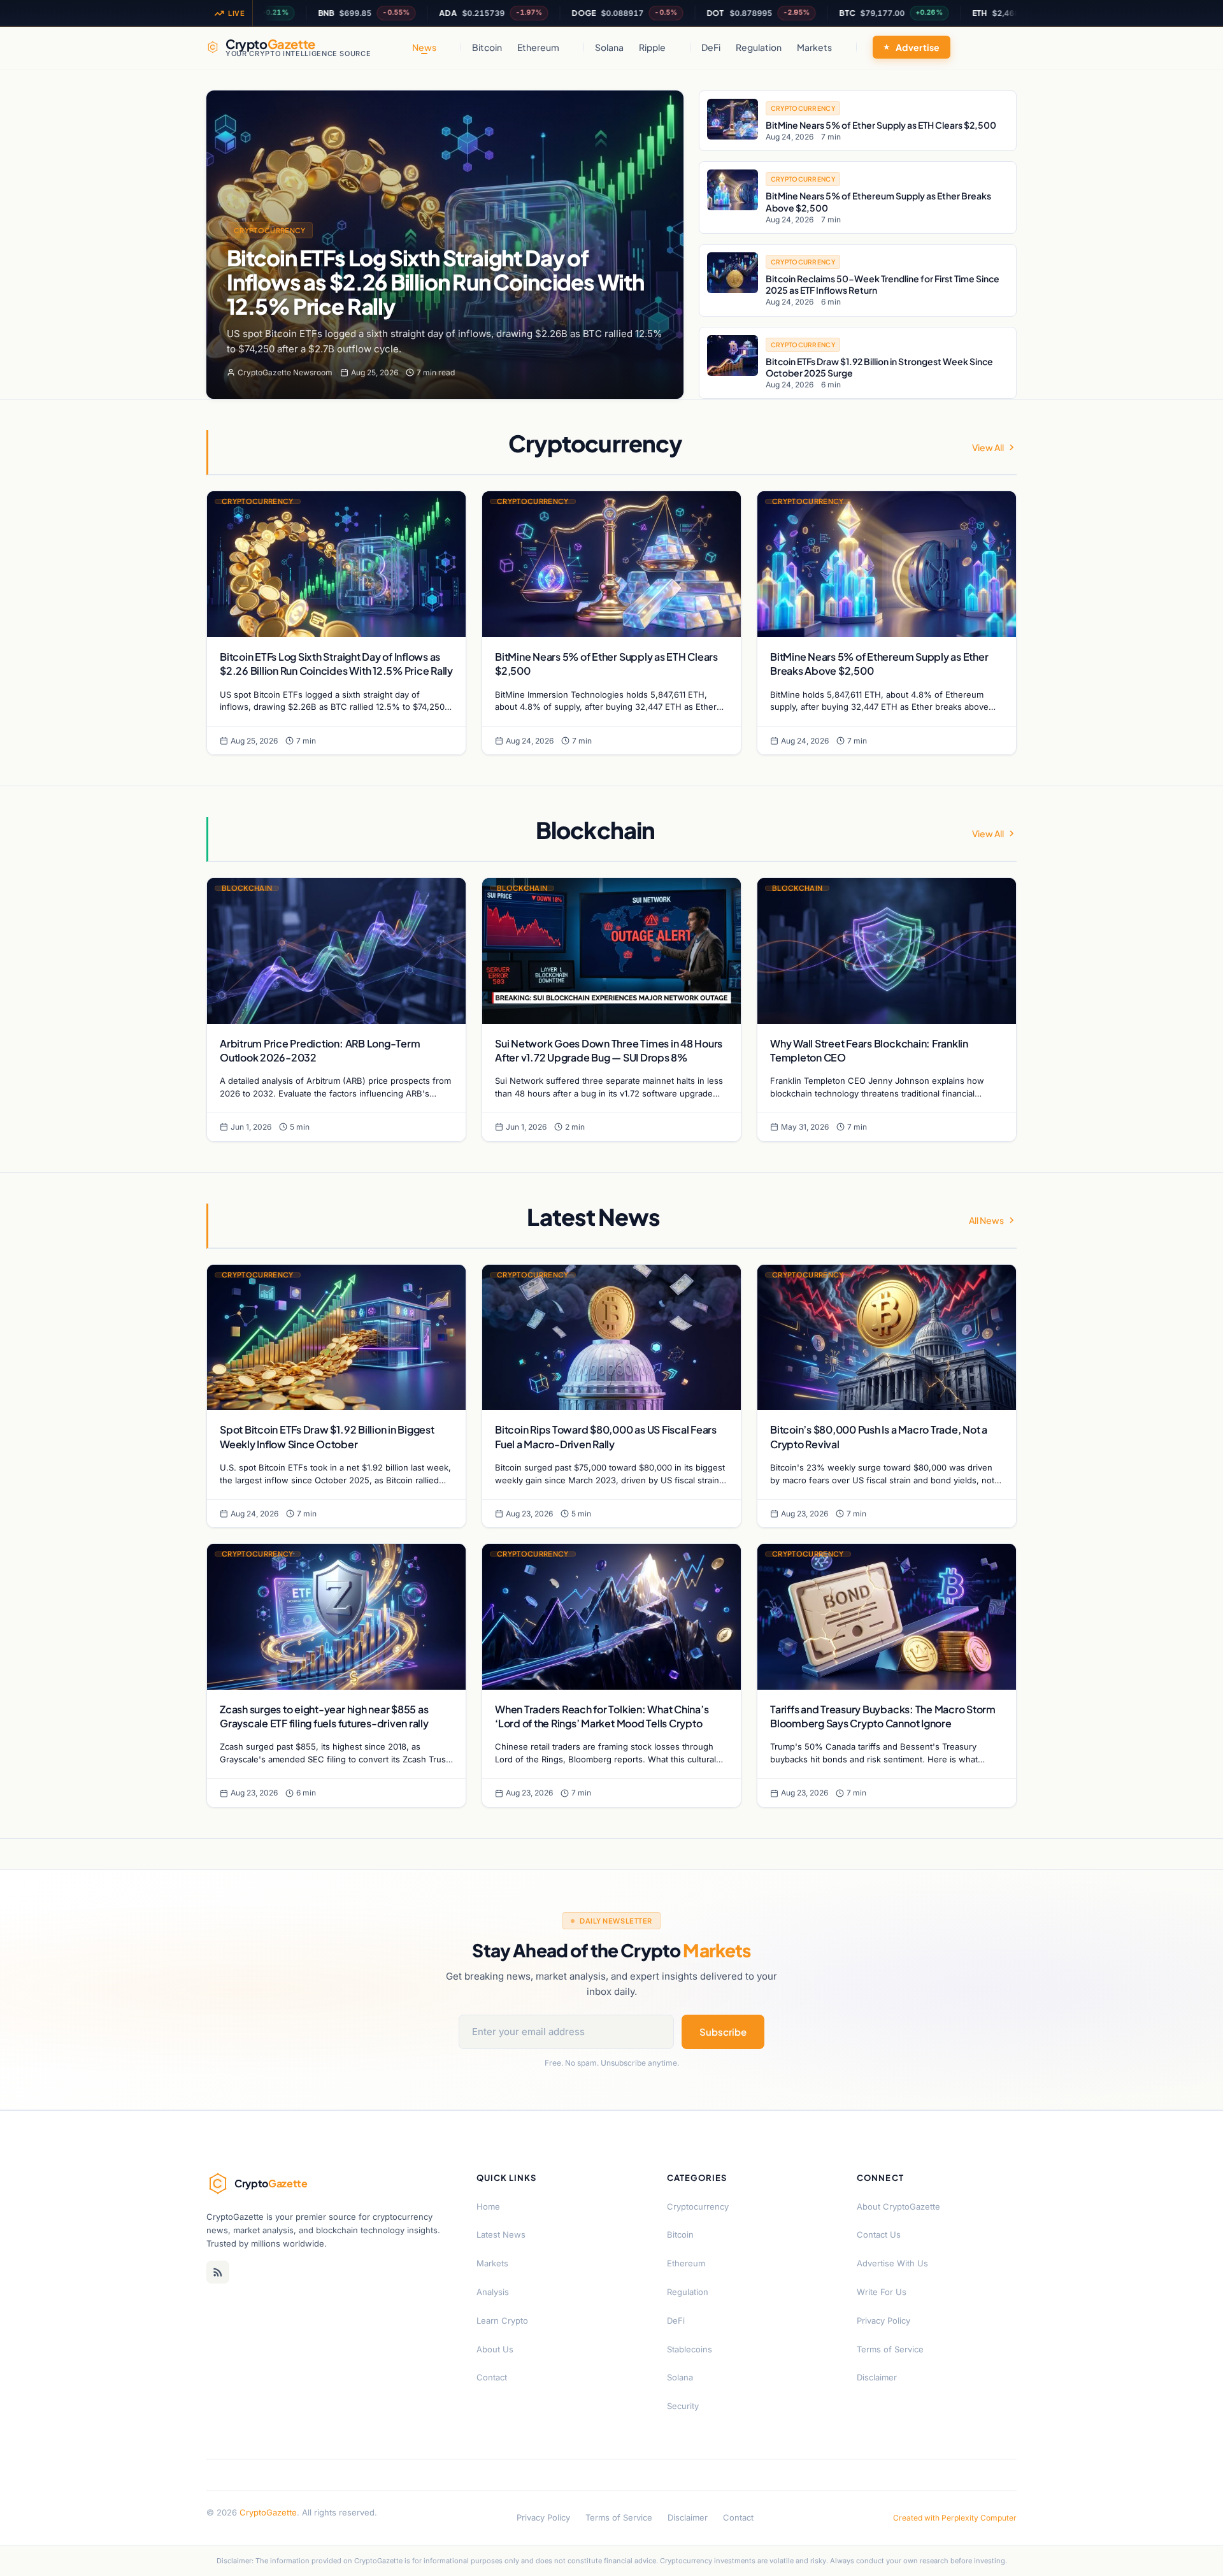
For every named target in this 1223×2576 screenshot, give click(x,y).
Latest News (501, 2234)
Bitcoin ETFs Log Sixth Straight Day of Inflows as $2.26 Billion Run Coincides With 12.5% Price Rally (435, 282)
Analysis (493, 2292)
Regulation (759, 47)
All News (986, 1220)
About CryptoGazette (898, 2206)
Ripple (652, 47)
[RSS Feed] (218, 2272)
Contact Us (879, 2234)
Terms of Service (890, 2349)
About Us (495, 2349)
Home (488, 2206)
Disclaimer (877, 2377)
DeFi (711, 47)
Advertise (918, 47)
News (424, 47)
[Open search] (1004, 47)
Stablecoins (690, 2349)
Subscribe (723, 2032)
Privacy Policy (883, 2321)
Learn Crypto (502, 2321)
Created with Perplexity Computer (955, 2518)
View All (988, 447)
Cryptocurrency (270, 230)
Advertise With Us (892, 2263)
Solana (609, 47)
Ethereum (538, 47)
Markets (814, 47)
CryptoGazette (268, 2512)
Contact (492, 2377)
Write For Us (882, 2292)
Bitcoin (487, 47)
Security (683, 2406)
